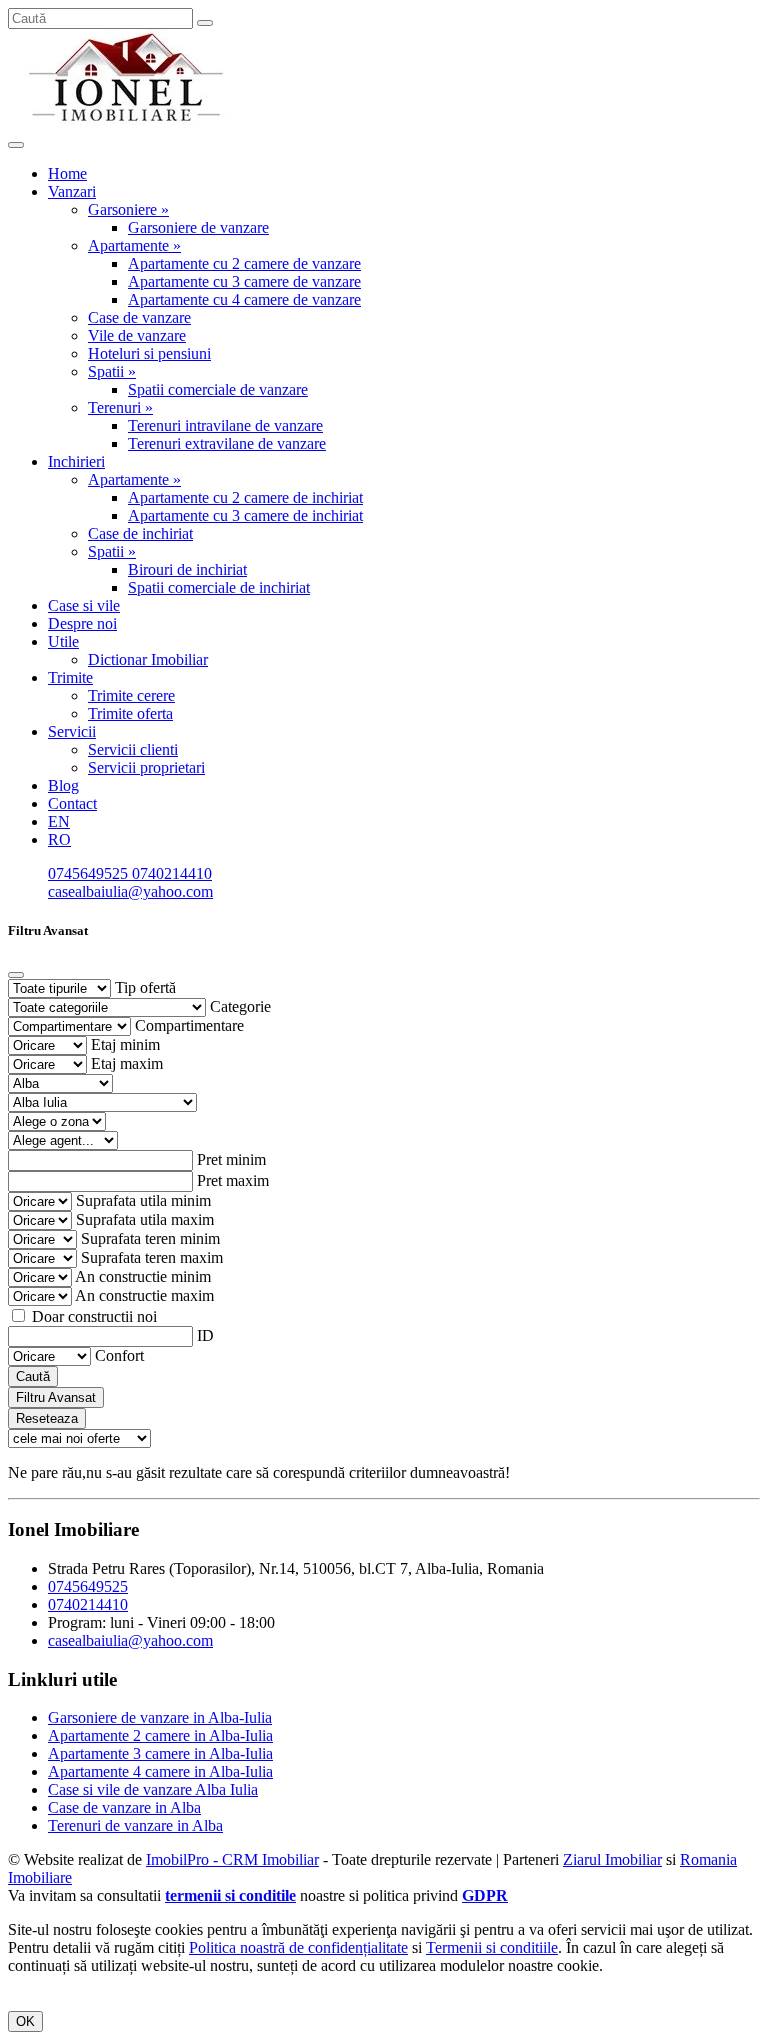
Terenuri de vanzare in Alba (135, 1825)
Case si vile (84, 605)
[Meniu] (16, 145)
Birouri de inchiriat (187, 569)
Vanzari (72, 191)
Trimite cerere (131, 695)
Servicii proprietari (146, 767)
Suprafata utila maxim (145, 1219)
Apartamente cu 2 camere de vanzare (244, 263)
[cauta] (205, 23)
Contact (72, 803)
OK (25, 2021)
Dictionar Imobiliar (148, 659)
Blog (63, 785)
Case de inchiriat (140, 533)
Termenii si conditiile (492, 1947)
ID (205, 1335)
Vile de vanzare (137, 335)
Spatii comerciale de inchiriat (219, 587)
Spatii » (112, 371)
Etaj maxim (127, 1063)
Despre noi (82, 623)
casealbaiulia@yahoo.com (130, 891)
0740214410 (172, 873)
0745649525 (90, 873)
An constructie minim (143, 1276)
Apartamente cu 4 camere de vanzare (244, 299)
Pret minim (231, 1159)
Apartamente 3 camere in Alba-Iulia (160, 1753)
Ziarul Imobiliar (612, 1859)
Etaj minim (125, 1044)
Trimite (70, 677)
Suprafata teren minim (150, 1238)
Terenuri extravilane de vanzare (227, 443)
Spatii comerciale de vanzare (218, 389)
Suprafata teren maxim (152, 1257)
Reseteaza (47, 1418)
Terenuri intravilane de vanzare (225, 425)
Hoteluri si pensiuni (149, 353)
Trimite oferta (130, 713)
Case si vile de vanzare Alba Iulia (153, 1789)
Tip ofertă (145, 987)
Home (67, 173)
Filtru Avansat (56, 1397)
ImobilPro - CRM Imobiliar (232, 1859)
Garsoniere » (128, 209)
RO (59, 839)
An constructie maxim (144, 1295)
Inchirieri (76, 461)
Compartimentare (189, 1025)
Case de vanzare (139, 317)
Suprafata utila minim (143, 1200)
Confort (119, 1355)
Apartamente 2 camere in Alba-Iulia (160, 1735)
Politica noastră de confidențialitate (298, 1947)
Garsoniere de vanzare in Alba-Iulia (160, 1717)
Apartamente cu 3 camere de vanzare (244, 281)
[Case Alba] (128, 121)
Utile (63, 641)
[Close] (16, 975)
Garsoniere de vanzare (198, 227)
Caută (33, 1376)
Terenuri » (120, 407)
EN (59, 821)
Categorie (240, 1006)
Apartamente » (134, 245)
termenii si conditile (230, 1895)
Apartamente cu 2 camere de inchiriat (245, 497)
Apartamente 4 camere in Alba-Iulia (160, 1771)
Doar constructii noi (94, 1316)
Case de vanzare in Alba (124, 1807)
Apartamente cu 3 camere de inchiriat (245, 515)
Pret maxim (233, 1180)
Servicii (72, 731)
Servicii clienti (133, 749)
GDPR (485, 1895)
